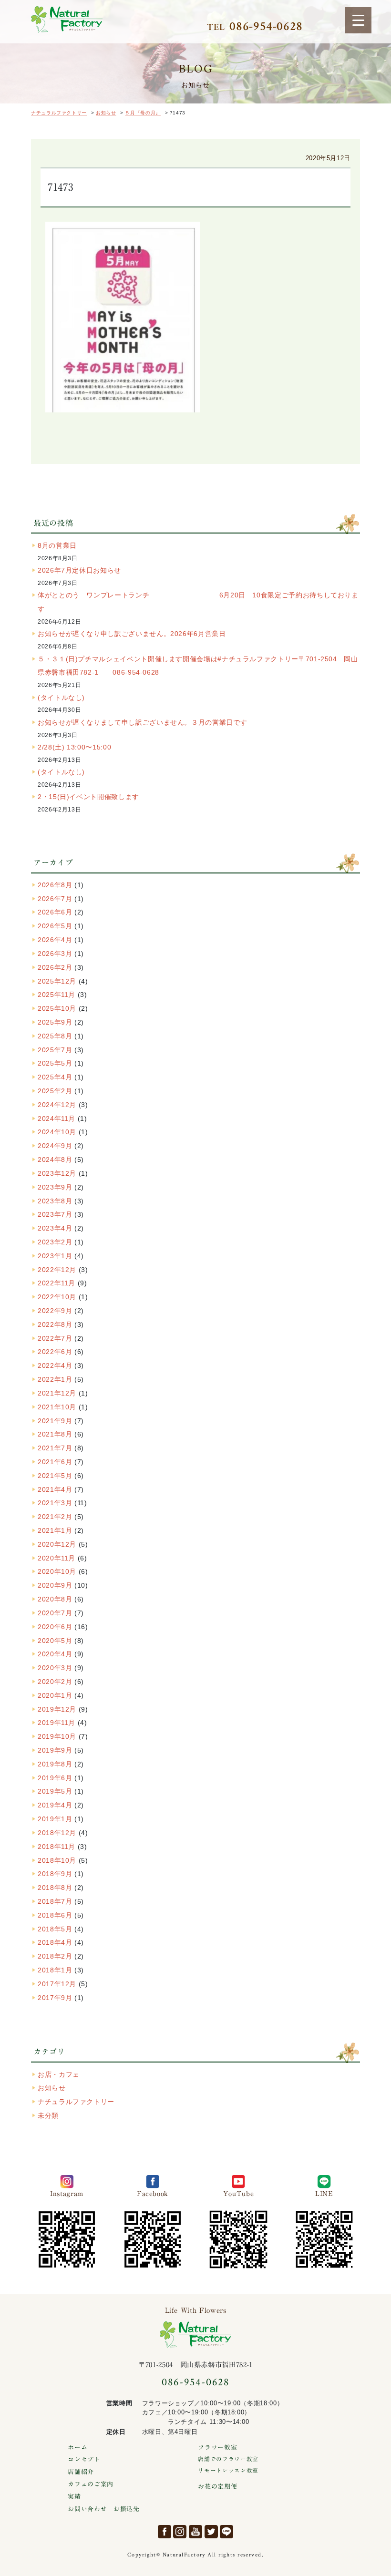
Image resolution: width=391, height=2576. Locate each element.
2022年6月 (55, 1352)
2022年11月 (57, 1283)
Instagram (180, 2532)
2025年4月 (55, 1077)
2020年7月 (55, 1613)
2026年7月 (55, 899)
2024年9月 (55, 1146)
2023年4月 (55, 1228)
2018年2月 (55, 1956)
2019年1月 (55, 1819)
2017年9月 (55, 1998)
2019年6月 (55, 1778)
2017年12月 (57, 1984)
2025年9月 (55, 1022)
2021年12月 (57, 1393)
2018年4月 (55, 1942)
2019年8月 (55, 1764)
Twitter (211, 2532)
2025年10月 (57, 1008)
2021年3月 (55, 1503)
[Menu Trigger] (358, 20)
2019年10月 (57, 1736)
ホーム (77, 2448)
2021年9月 (55, 1421)
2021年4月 (55, 1489)
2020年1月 (55, 1695)
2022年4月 (55, 1365)
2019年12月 (57, 1709)
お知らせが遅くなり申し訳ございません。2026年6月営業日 (132, 634)
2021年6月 (55, 1462)
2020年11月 (57, 1558)
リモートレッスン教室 (228, 2470)
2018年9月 (55, 1874)
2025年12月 (57, 981)
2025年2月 (55, 1091)
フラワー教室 (217, 2448)
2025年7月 (55, 1050)
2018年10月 (57, 1860)
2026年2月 (55, 967)
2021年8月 (55, 1434)
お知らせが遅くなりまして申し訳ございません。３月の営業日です (142, 722)
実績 (74, 2497)
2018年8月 (55, 1888)
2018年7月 (55, 1901)
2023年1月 (55, 1256)
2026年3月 (55, 954)
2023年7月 (55, 1214)
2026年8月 (55, 885)
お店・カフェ (59, 2074)
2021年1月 (55, 1530)
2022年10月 (57, 1297)
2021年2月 (55, 1517)
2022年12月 (57, 1270)
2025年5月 (55, 1063)
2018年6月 (55, 1915)
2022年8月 (55, 1324)
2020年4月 (55, 1654)
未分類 (48, 2115)
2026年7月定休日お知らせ (79, 570)
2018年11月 (57, 1847)
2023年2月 (55, 1242)
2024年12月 (57, 1105)
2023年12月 (57, 1173)
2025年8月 (55, 1036)
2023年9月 (55, 1187)
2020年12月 (57, 1544)
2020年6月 (55, 1627)
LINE (226, 2532)
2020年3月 (55, 1668)
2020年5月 (55, 1641)
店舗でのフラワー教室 (228, 2459)
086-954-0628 (195, 2382)
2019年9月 (55, 1750)
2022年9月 (55, 1311)
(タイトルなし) (61, 698)
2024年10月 (57, 1132)
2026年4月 (55, 940)
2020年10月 (57, 1571)
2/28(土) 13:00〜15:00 (74, 747)
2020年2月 (55, 1682)
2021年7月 (55, 1448)
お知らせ (52, 2088)
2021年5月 (55, 1476)
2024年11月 (57, 1119)
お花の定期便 (217, 2487)
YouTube (195, 2532)
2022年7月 (55, 1338)
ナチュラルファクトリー (67, 20)
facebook (165, 2532)
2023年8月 (55, 1201)
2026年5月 (55, 926)
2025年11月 (57, 995)
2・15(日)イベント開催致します (88, 797)
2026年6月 (55, 912)
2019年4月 (55, 1805)
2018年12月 (57, 1833)
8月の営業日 (57, 545)
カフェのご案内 (90, 2484)
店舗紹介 (81, 2472)
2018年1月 (55, 1970)
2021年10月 (57, 1407)
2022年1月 (55, 1379)
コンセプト (84, 2459)
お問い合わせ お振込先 (103, 2509)
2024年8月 (55, 1160)
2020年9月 (55, 1585)
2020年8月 (55, 1599)
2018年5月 (55, 1929)
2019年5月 (55, 1791)
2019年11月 (57, 1723)
